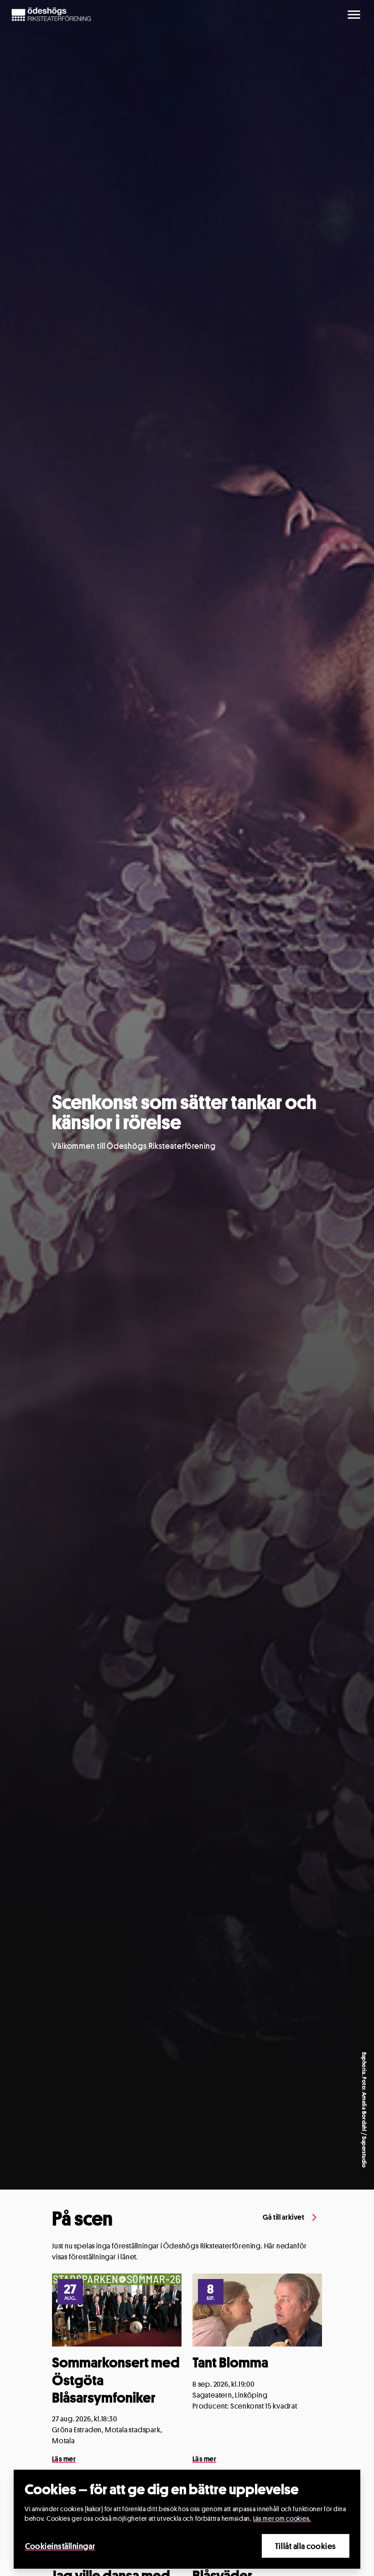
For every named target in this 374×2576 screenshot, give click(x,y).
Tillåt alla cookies (306, 2546)
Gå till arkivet (283, 2217)
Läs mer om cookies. (282, 2518)
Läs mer (64, 2459)
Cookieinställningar (60, 2546)
